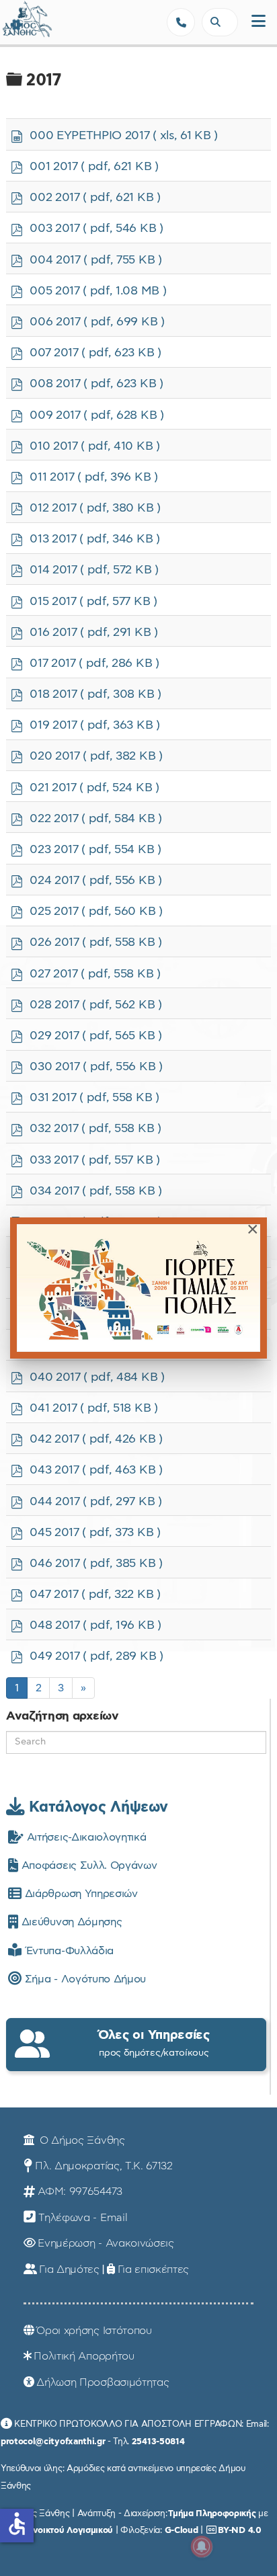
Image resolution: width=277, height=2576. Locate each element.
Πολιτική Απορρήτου (84, 2356)
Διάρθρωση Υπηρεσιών (79, 1894)
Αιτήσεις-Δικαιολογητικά (85, 1837)
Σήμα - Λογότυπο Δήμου (84, 1979)
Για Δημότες (69, 2269)
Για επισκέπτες (154, 2269)
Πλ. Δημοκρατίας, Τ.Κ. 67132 (104, 2166)
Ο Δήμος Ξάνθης (80, 2140)
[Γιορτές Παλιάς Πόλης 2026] (138, 1288)
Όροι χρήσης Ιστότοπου (94, 2331)
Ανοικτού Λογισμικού (70, 2530)
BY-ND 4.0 (239, 2530)
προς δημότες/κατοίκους (154, 2043)
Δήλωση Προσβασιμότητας (103, 2382)
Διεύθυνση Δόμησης (70, 1922)
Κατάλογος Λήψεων (96, 1807)
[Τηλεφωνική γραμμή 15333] (181, 22)
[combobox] (220, 22)
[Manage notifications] (202, 2546)
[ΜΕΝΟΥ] (259, 22)
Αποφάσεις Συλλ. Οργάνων (87, 1865)
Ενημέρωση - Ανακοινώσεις (106, 2243)
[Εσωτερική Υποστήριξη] (17, 24)
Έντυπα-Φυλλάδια (68, 1951)
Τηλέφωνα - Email (83, 2218)
